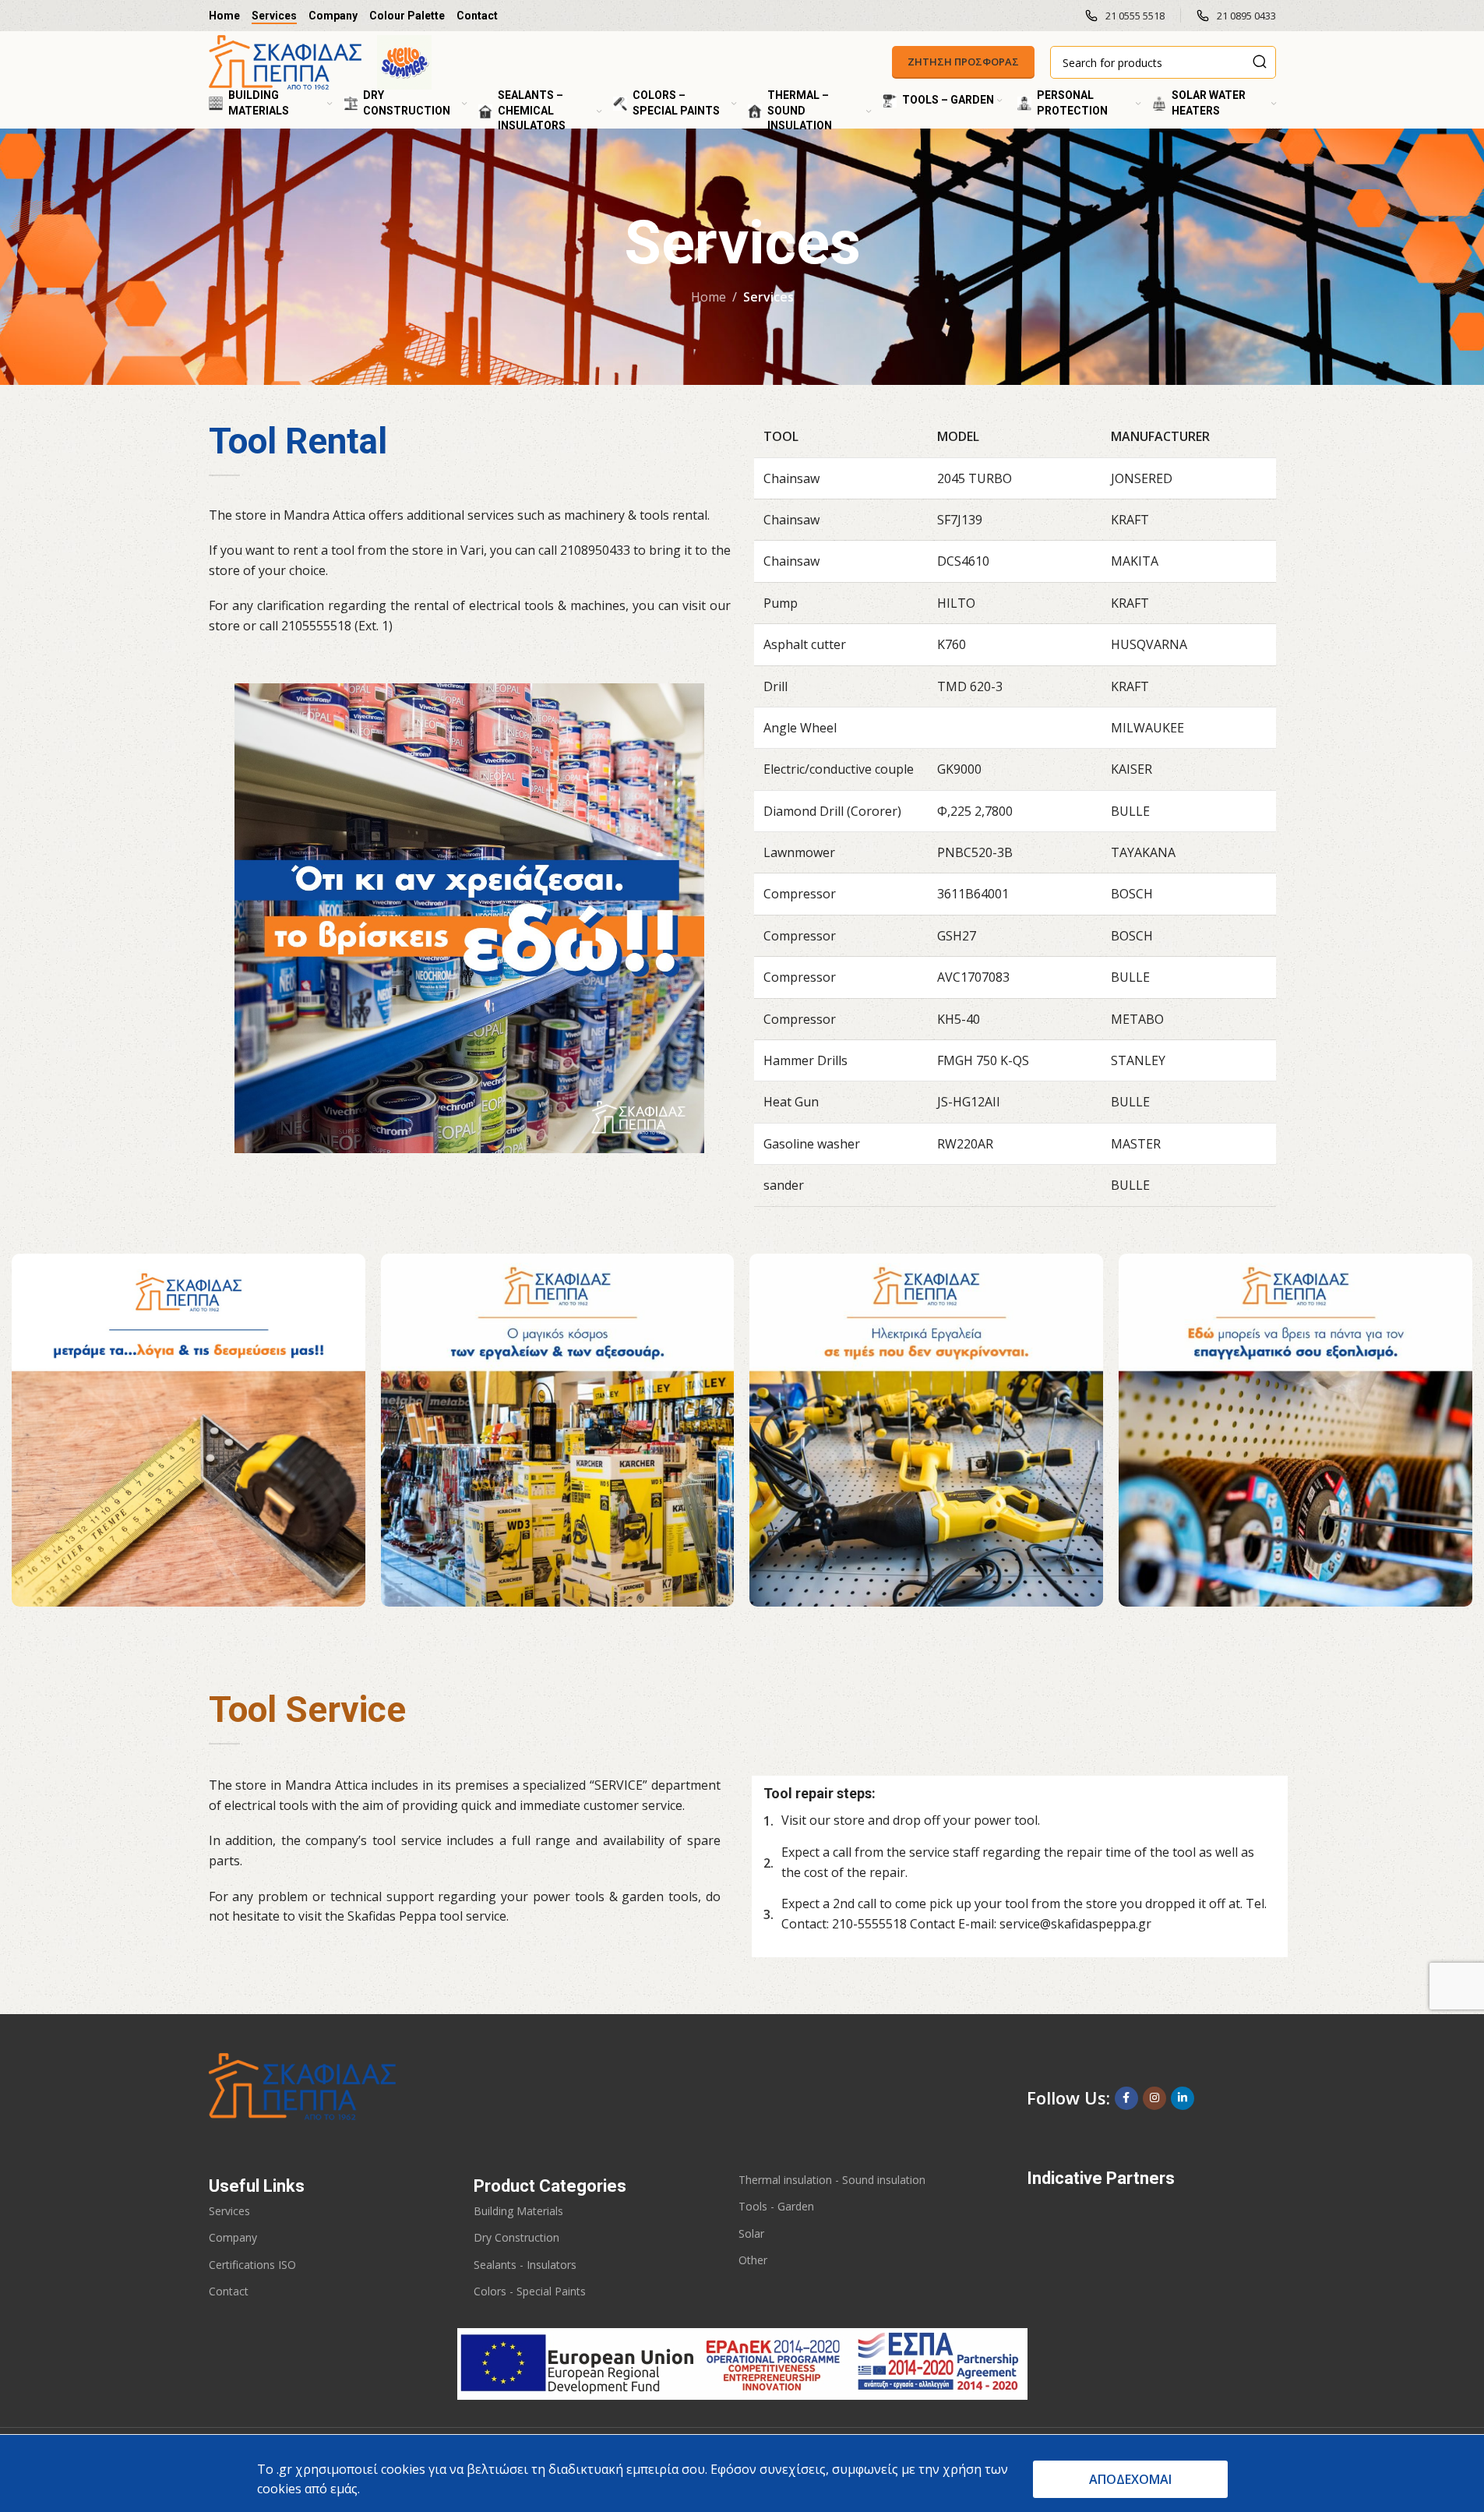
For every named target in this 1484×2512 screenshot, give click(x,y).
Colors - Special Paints (530, 2291)
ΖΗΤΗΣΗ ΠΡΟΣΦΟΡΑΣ (963, 62)
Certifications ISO (252, 2265)
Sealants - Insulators (525, 2265)
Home (709, 297)
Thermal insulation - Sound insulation (832, 2180)
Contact (229, 2291)
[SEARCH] (1260, 62)
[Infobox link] (1125, 16)
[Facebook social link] (1126, 2098)
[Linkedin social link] (1183, 2098)
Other (753, 2260)
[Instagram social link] (1154, 2098)
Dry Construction (516, 2237)
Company (233, 2237)
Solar (751, 2233)
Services (229, 2211)
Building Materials (518, 2211)
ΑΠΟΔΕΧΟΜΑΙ (1130, 2479)
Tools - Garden (776, 2206)
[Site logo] (285, 61)
